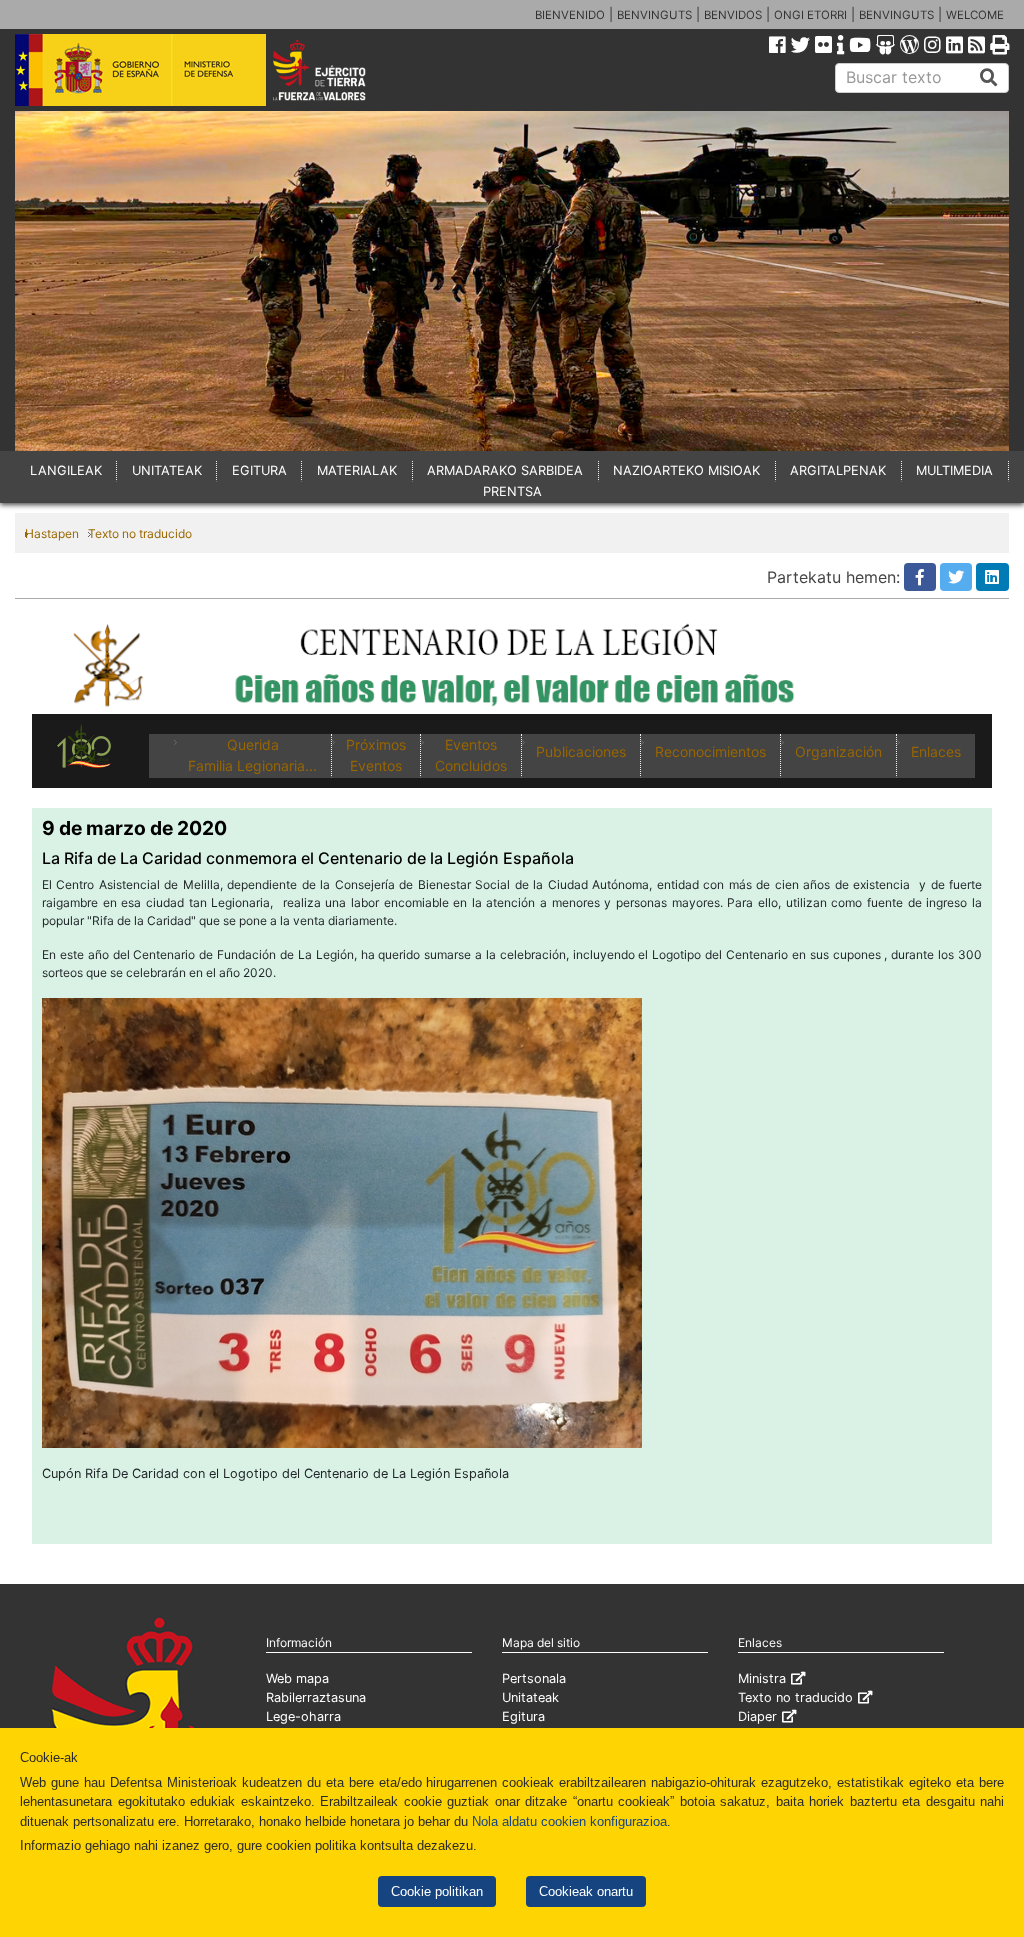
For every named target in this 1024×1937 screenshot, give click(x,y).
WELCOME (975, 15)
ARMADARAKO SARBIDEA (505, 470)
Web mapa (297, 1678)
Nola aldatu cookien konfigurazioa (569, 1821)
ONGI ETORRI (810, 15)
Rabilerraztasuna (316, 1697)
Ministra (762, 1678)
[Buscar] (989, 78)
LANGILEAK (66, 470)
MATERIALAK (357, 470)
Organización (838, 751)
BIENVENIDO (570, 15)
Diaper (757, 1716)
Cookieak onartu (586, 1891)
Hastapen (52, 533)
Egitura (523, 1716)
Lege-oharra (303, 1716)
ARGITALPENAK (838, 470)
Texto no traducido (140, 533)
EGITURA (259, 470)
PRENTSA (512, 491)
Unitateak (530, 1697)
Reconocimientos (710, 751)
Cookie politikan (437, 1891)
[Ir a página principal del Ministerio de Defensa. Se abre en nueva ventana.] (140, 69)
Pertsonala (534, 1678)
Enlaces (936, 751)
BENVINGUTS (654, 15)
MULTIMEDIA (954, 470)
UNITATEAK (167, 470)
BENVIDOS (733, 15)
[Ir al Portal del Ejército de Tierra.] (338, 69)
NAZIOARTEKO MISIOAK (686, 470)
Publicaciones (581, 751)
